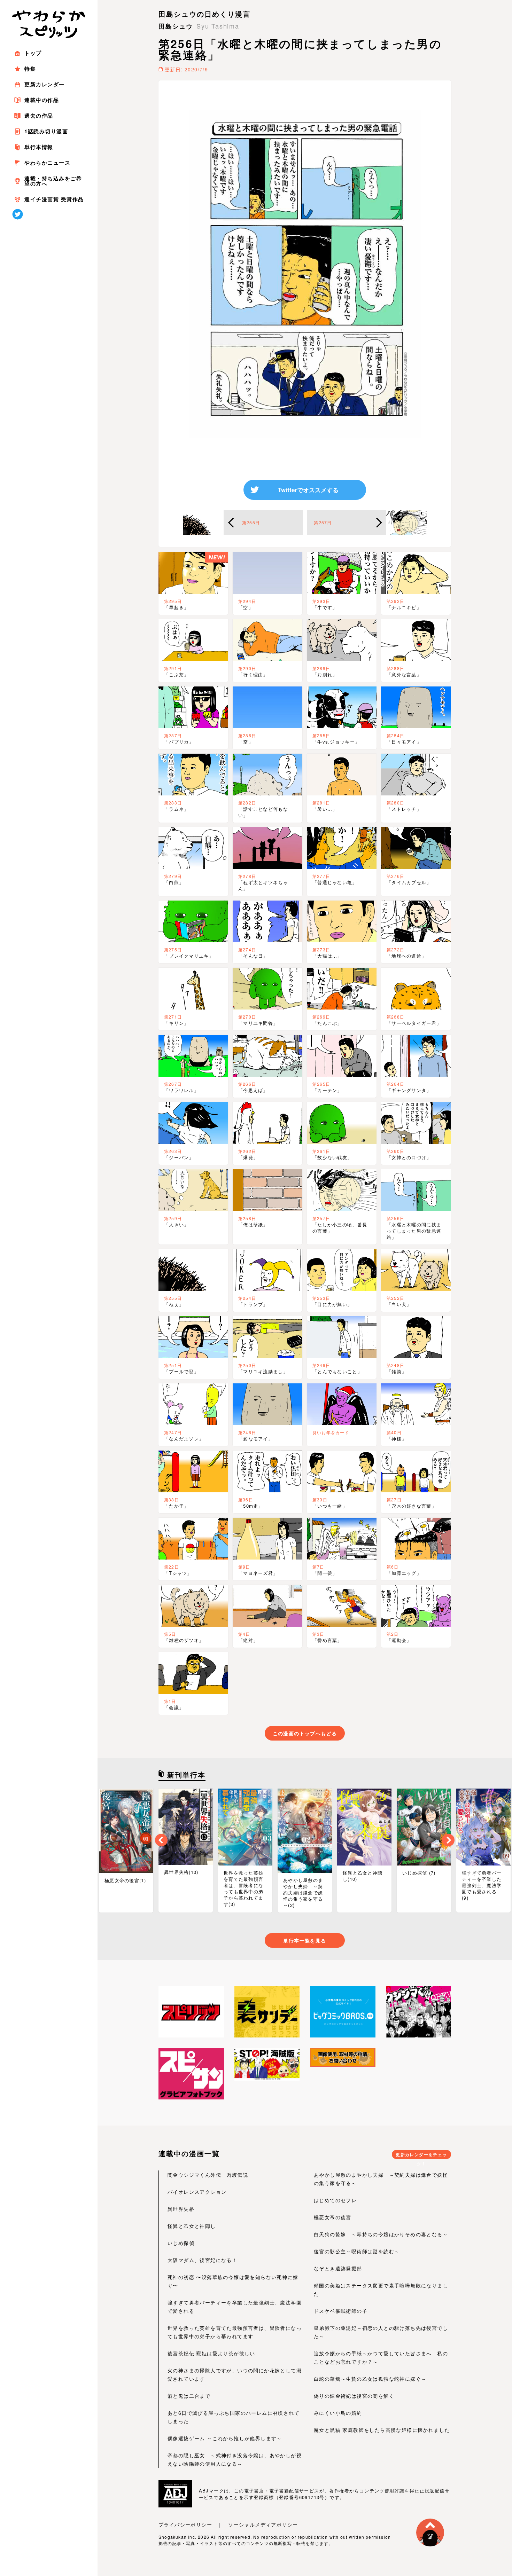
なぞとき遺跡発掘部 (338, 2268)
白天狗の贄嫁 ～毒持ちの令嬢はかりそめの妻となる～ (381, 2234)
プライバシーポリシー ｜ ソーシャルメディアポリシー (228, 2524)
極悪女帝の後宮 (333, 2217)
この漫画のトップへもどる (305, 1733)
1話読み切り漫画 (46, 131)
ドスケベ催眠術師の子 (341, 2311)
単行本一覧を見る (305, 1940)
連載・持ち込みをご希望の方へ (53, 181)
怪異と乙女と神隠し (192, 2226)
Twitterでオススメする (308, 490)
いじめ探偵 (181, 2243)
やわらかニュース (47, 163)
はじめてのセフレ (335, 2200)
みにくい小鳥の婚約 (338, 2413)
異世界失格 (181, 2209)
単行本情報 (39, 147)
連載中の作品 (42, 100)
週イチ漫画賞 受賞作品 (54, 199)
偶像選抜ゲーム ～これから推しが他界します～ (225, 2438)
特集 (30, 69)
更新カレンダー (45, 84)
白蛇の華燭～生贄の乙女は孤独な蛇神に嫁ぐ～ (370, 2379)
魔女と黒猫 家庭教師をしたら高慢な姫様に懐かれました (382, 2430)
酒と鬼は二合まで (189, 2396)
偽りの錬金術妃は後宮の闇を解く (354, 2396)
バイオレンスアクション (197, 2192)
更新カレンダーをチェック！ (421, 2155)
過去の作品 (39, 116)
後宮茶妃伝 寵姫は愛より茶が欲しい (211, 2353)
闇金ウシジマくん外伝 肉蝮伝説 (208, 2175)
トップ (33, 53)
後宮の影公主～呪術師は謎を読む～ (357, 2251)
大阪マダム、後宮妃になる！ (202, 2260)
